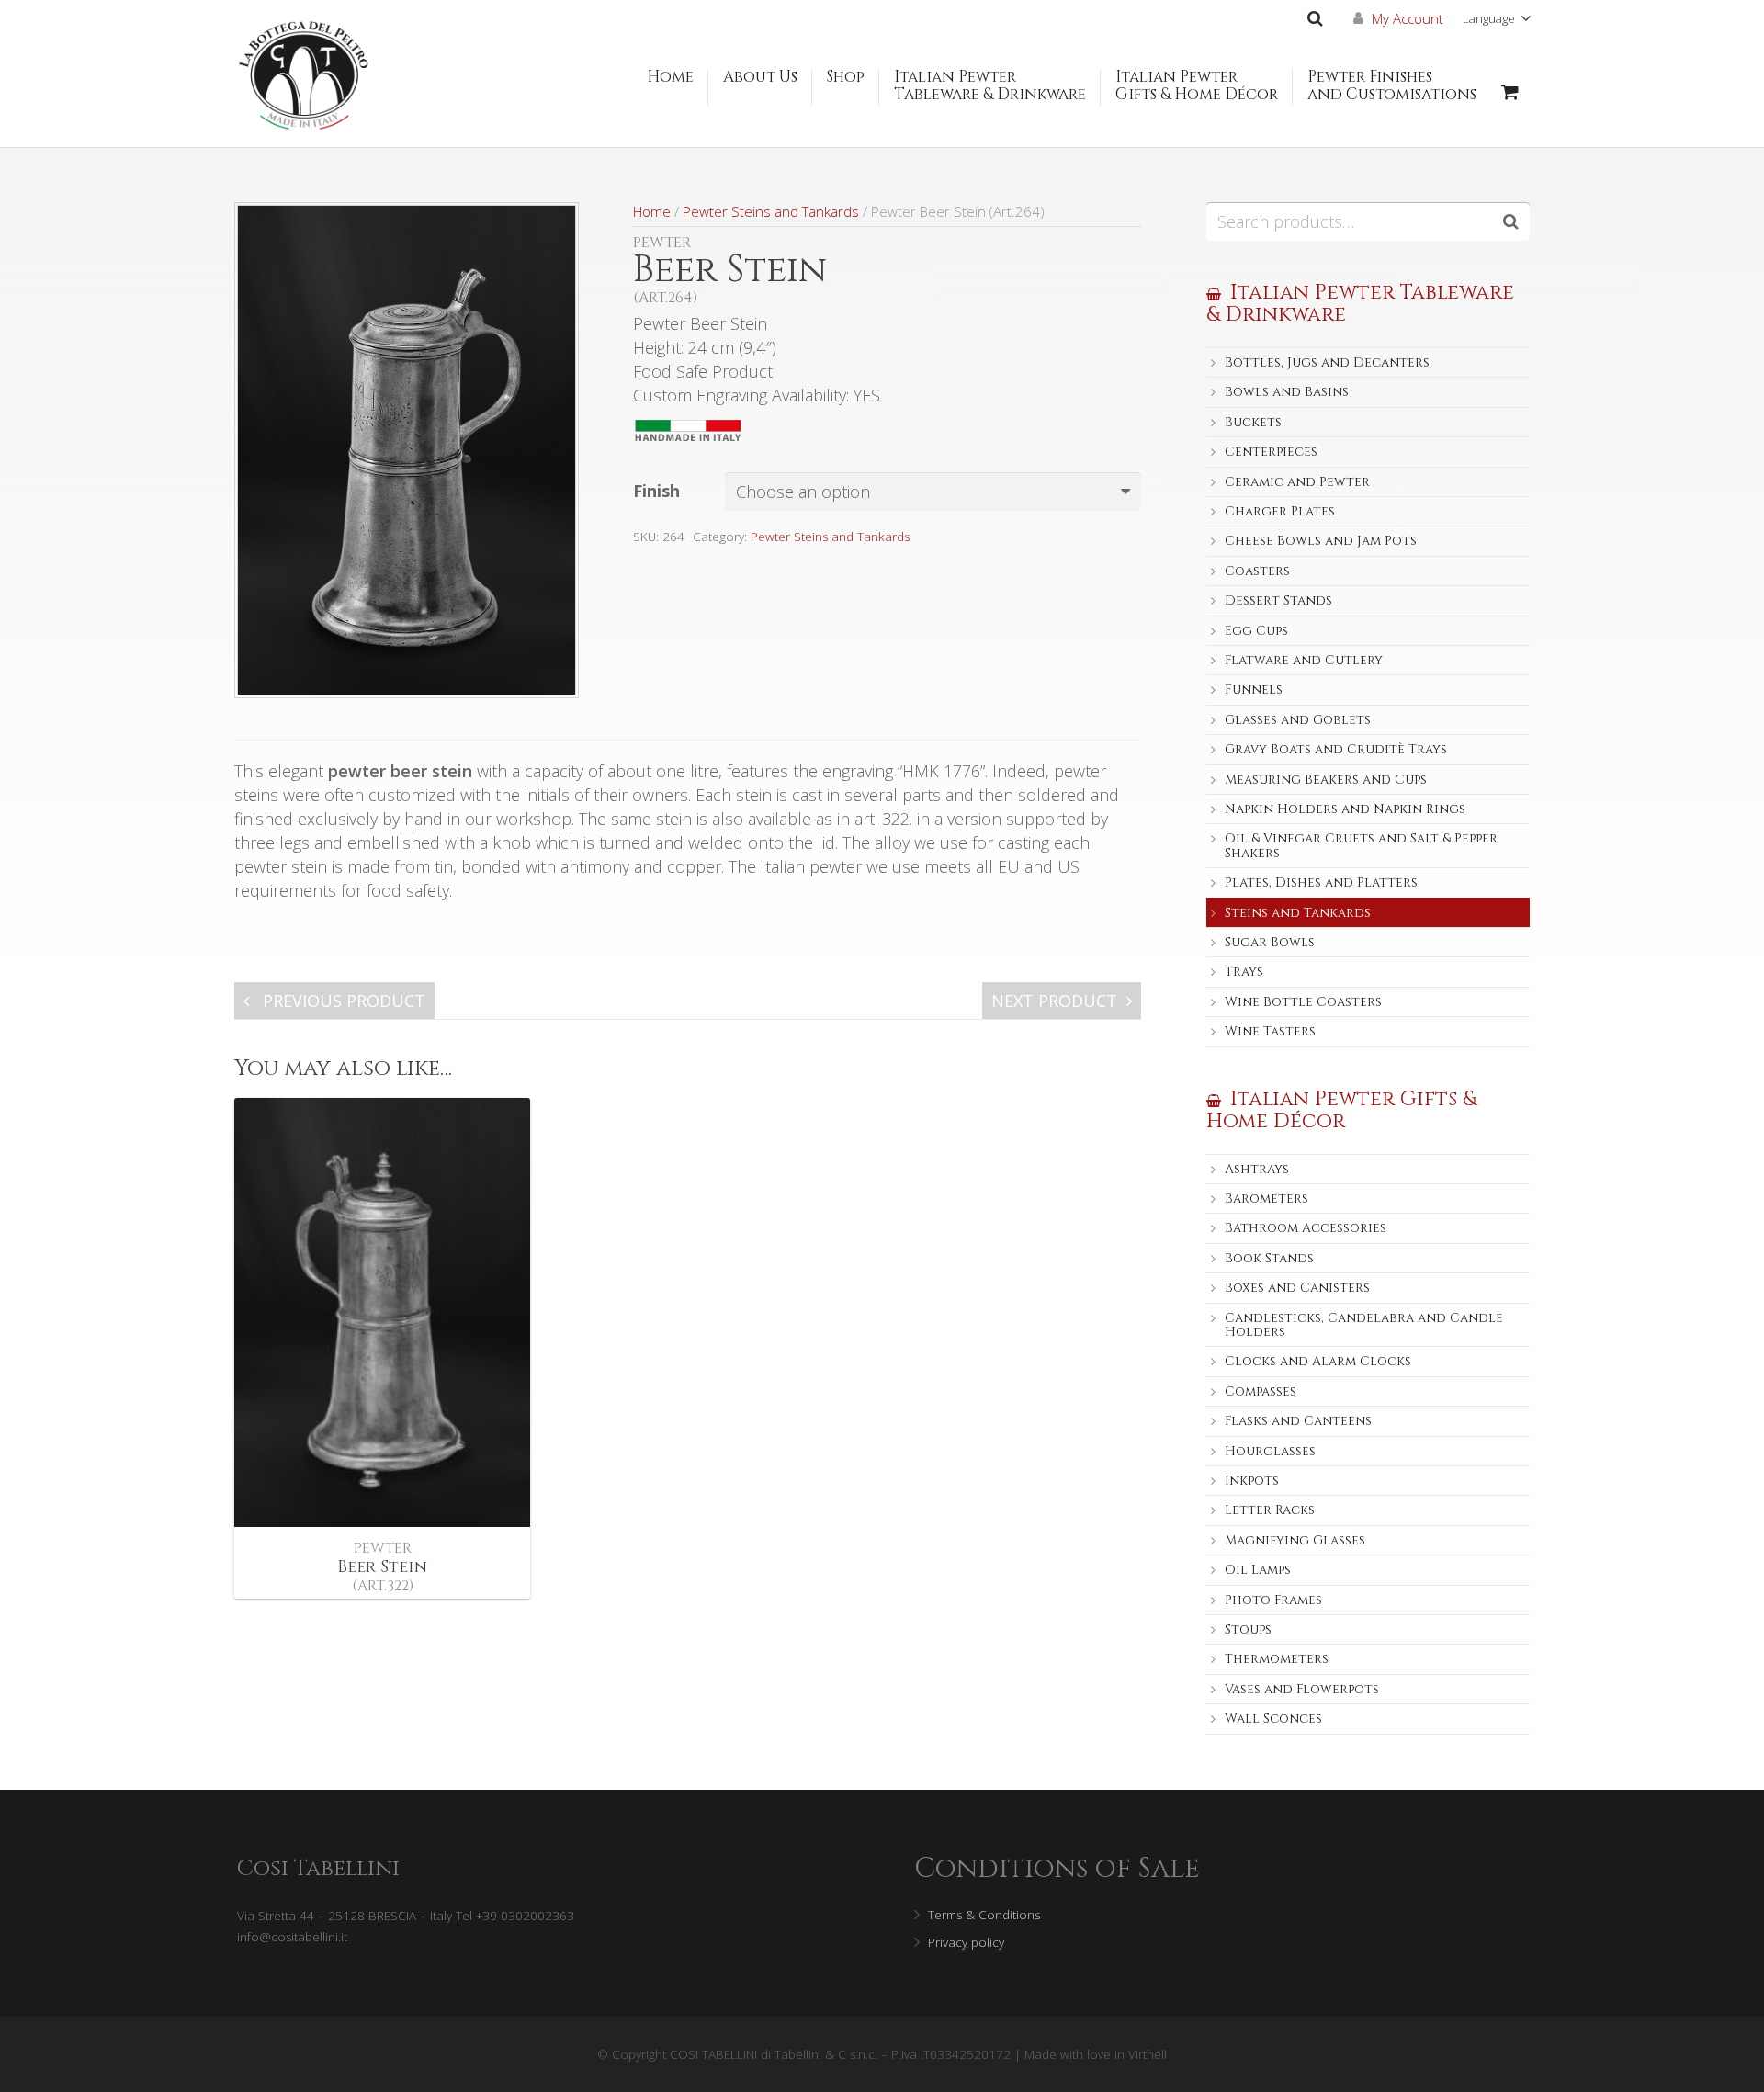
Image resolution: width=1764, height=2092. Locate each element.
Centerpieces (1271, 452)
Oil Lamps (1258, 1570)
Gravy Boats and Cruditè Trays (1336, 749)
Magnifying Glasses (1295, 1540)
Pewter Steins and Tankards (771, 211)
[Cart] (1510, 92)
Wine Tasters (1270, 1031)
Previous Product (342, 1001)
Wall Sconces (1273, 1719)
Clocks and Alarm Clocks (1318, 1361)
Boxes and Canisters (1297, 1288)
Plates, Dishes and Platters (1321, 882)
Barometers (1266, 1199)
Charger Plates (1280, 511)
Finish (656, 491)
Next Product (1054, 1001)
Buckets (1253, 422)
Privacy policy (966, 1942)
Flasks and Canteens (1298, 1421)
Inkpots (1252, 1481)
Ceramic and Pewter (1297, 482)
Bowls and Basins (1287, 392)
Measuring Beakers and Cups (1326, 780)
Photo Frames (1273, 1600)
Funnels (1254, 690)
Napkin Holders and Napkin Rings (1345, 809)
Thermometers (1277, 1659)
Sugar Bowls (1270, 942)
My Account (1408, 18)
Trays (1244, 972)
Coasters (1257, 571)
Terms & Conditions (984, 1915)
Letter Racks (1270, 1510)
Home (652, 211)
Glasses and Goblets (1298, 720)
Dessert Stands (1278, 600)
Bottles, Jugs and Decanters (1327, 362)
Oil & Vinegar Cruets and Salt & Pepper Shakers (1361, 845)
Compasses (1261, 1391)
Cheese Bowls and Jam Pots (1321, 541)
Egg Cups (1256, 631)
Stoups (1248, 1629)
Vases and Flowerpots (1302, 1689)
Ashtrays (1257, 1169)
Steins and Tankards (1298, 913)
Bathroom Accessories (1306, 1228)
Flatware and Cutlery (1304, 660)
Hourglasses (1270, 1451)
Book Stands (1269, 1258)
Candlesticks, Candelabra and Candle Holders (1364, 1325)
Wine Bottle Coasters (1303, 1002)
